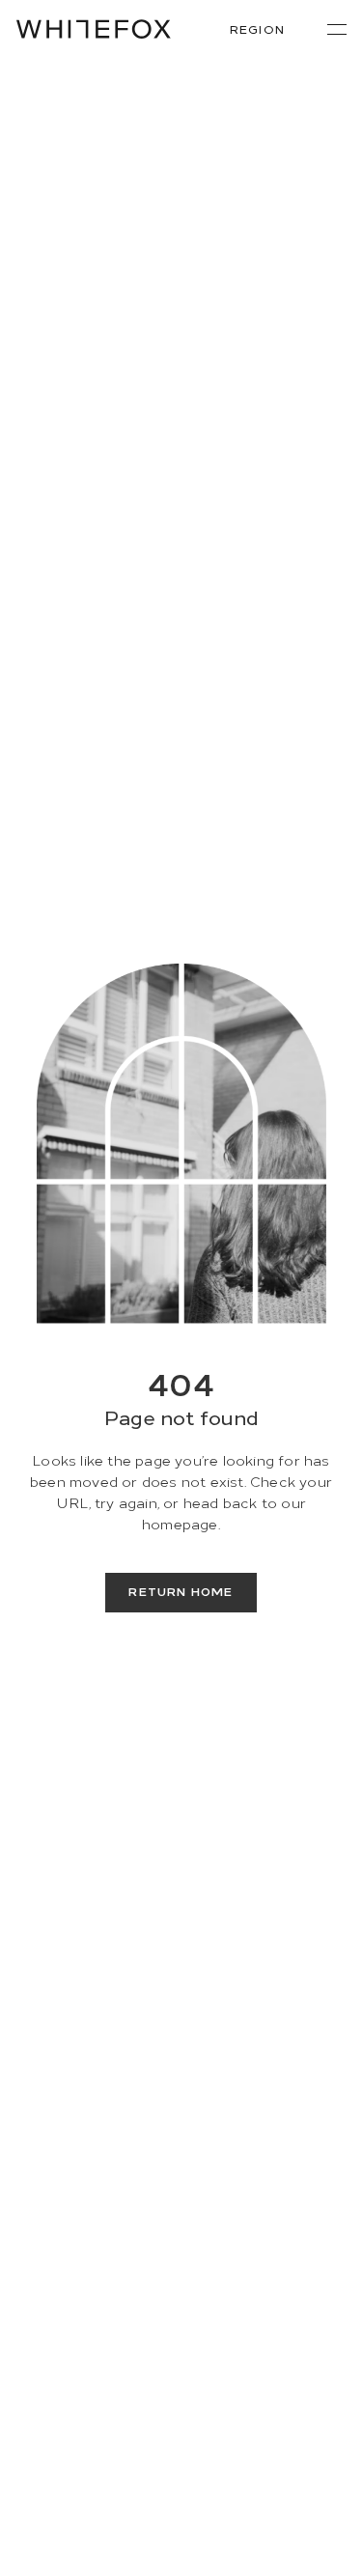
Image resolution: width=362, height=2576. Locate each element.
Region (257, 28)
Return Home (181, 1591)
